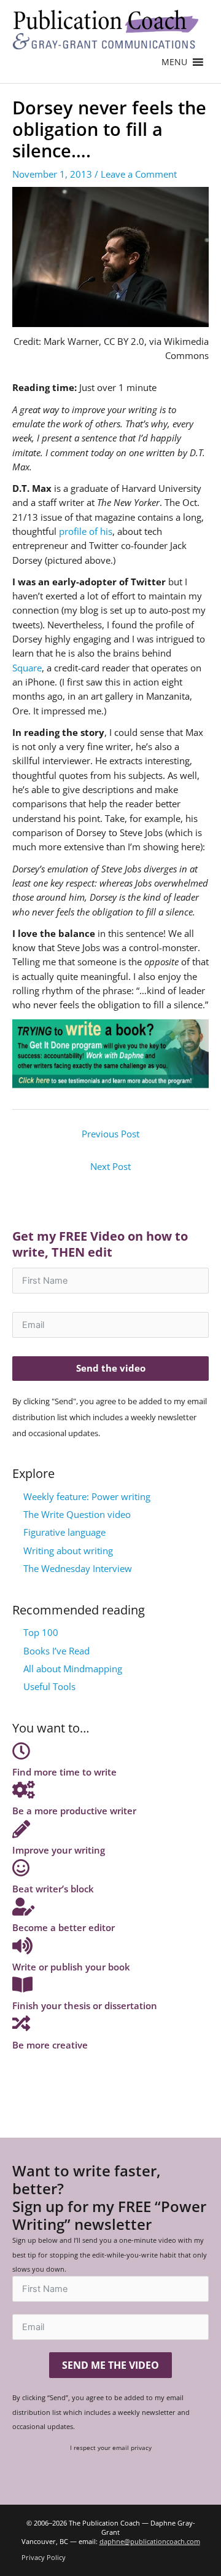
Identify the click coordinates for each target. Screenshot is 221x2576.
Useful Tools (49, 1686)
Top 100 (41, 1632)
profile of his (86, 531)
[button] (174, 62)
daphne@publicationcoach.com (150, 2541)
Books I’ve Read (56, 1651)
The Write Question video (77, 1514)
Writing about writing (68, 1551)
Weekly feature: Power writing (87, 1496)
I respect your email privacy (111, 2448)
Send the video (111, 1368)
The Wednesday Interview (78, 1568)
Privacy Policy (44, 2557)
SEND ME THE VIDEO (110, 2365)
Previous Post (110, 1134)
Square (27, 668)
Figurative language (64, 1532)
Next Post (110, 1166)
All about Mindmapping (73, 1669)
